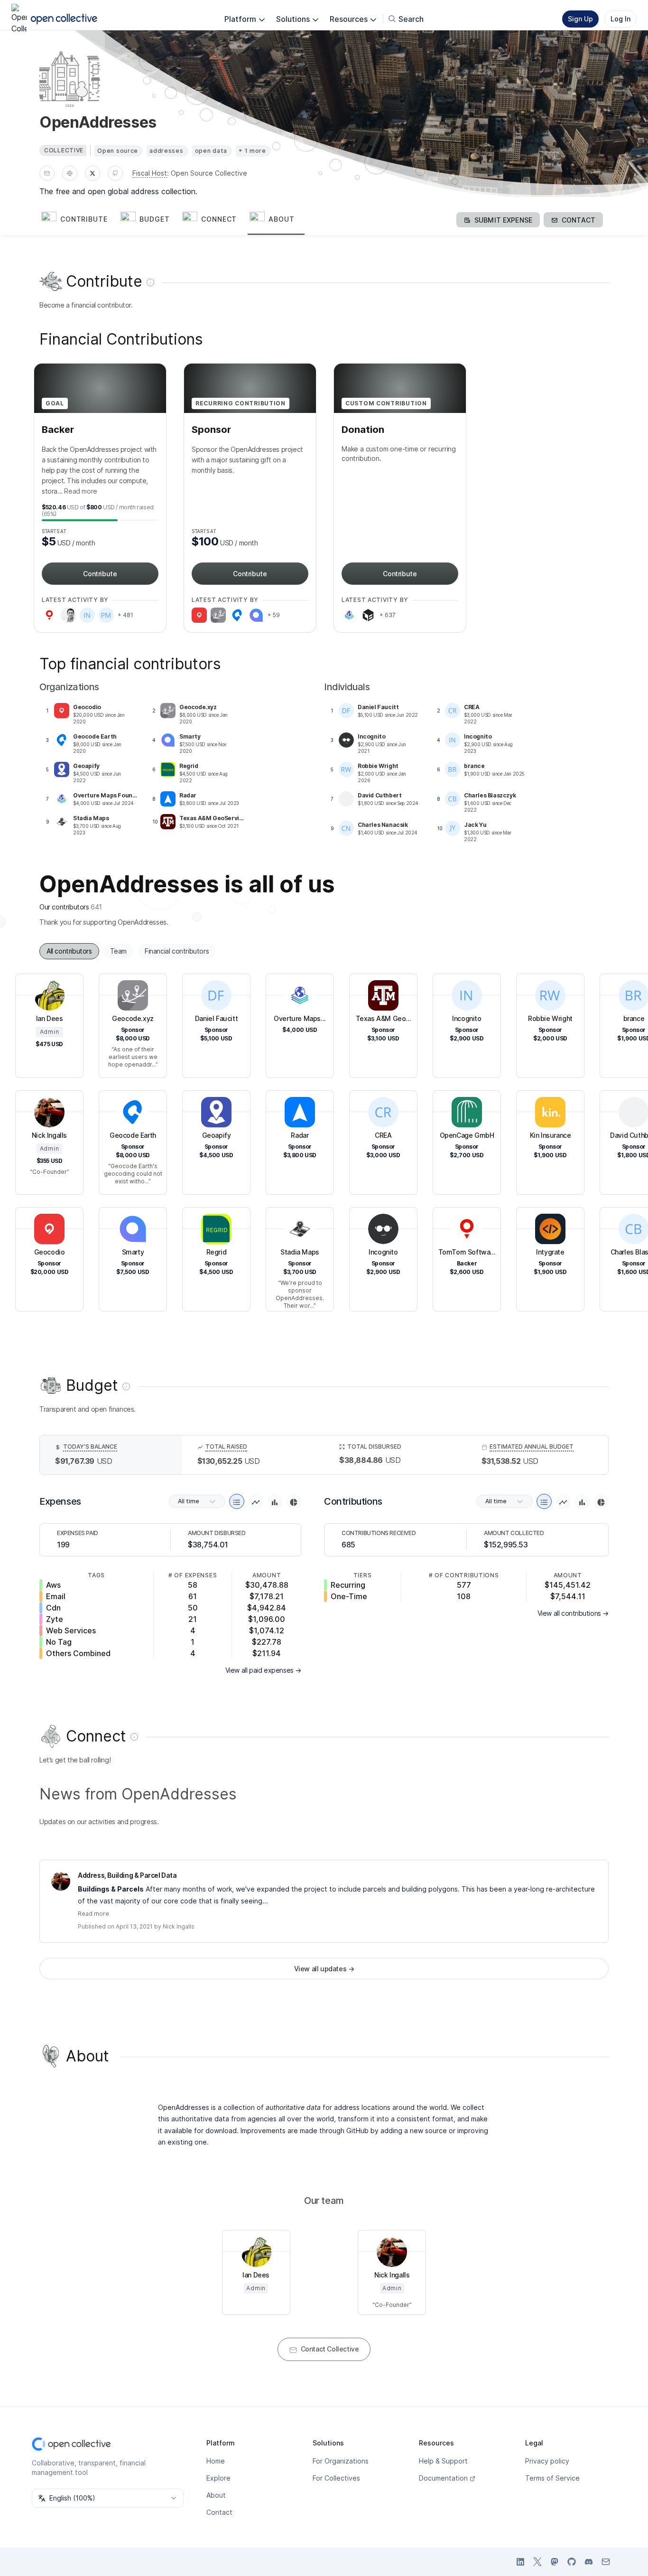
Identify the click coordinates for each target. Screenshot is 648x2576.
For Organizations (341, 2461)
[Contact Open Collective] (606, 2562)
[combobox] (108, 2498)
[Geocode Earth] (237, 615)
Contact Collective (330, 2349)
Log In (620, 19)
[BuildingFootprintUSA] (368, 615)
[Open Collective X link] (537, 2562)
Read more (80, 491)
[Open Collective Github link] (572, 2562)
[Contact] (47, 173)
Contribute (100, 574)
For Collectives (336, 2478)
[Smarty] (256, 615)
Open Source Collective (209, 173)
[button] (79, 220)
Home (216, 2461)
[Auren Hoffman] (68, 615)
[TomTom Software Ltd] (49, 615)
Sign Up (580, 19)
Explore (218, 2478)
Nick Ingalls (179, 1926)
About (216, 2495)
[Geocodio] (199, 615)
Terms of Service (552, 2478)
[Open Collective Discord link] (589, 2562)
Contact (219, 2512)
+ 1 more (252, 151)
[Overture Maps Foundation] (349, 615)
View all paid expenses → (263, 1670)
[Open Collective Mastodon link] (555, 2562)
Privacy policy (547, 2461)
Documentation (443, 2478)
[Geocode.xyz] (218, 615)
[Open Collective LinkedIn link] (520, 2562)
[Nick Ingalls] (61, 1881)
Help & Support (443, 2461)
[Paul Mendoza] (106, 615)
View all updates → (324, 1969)
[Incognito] (87, 615)
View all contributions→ (573, 1613)
